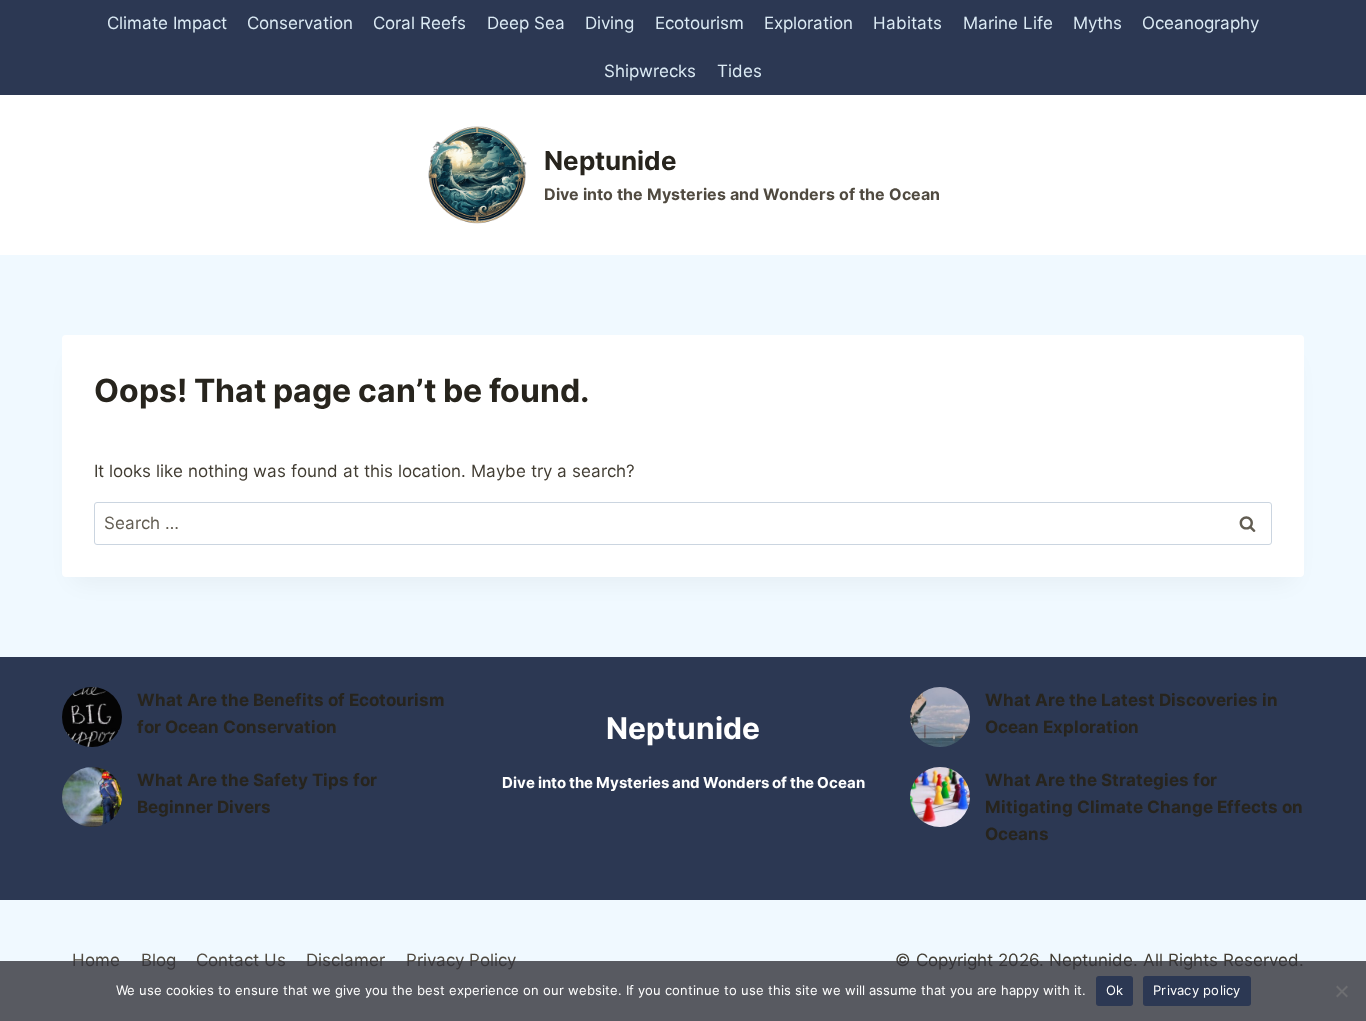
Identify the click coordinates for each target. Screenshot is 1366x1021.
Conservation (300, 23)
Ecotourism (699, 23)
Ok (1115, 990)
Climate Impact (167, 23)
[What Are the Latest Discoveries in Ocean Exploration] (940, 717)
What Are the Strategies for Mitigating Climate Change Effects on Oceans (1144, 807)
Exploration (808, 23)
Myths (1097, 23)
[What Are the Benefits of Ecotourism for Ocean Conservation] (92, 717)
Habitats (907, 23)
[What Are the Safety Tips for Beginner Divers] (92, 797)
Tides (739, 71)
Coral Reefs (419, 23)
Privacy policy (1197, 990)
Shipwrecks (650, 71)
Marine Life (1008, 23)
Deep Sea (526, 23)
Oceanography (1200, 23)
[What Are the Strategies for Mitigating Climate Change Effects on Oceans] (940, 797)
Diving (609, 23)
